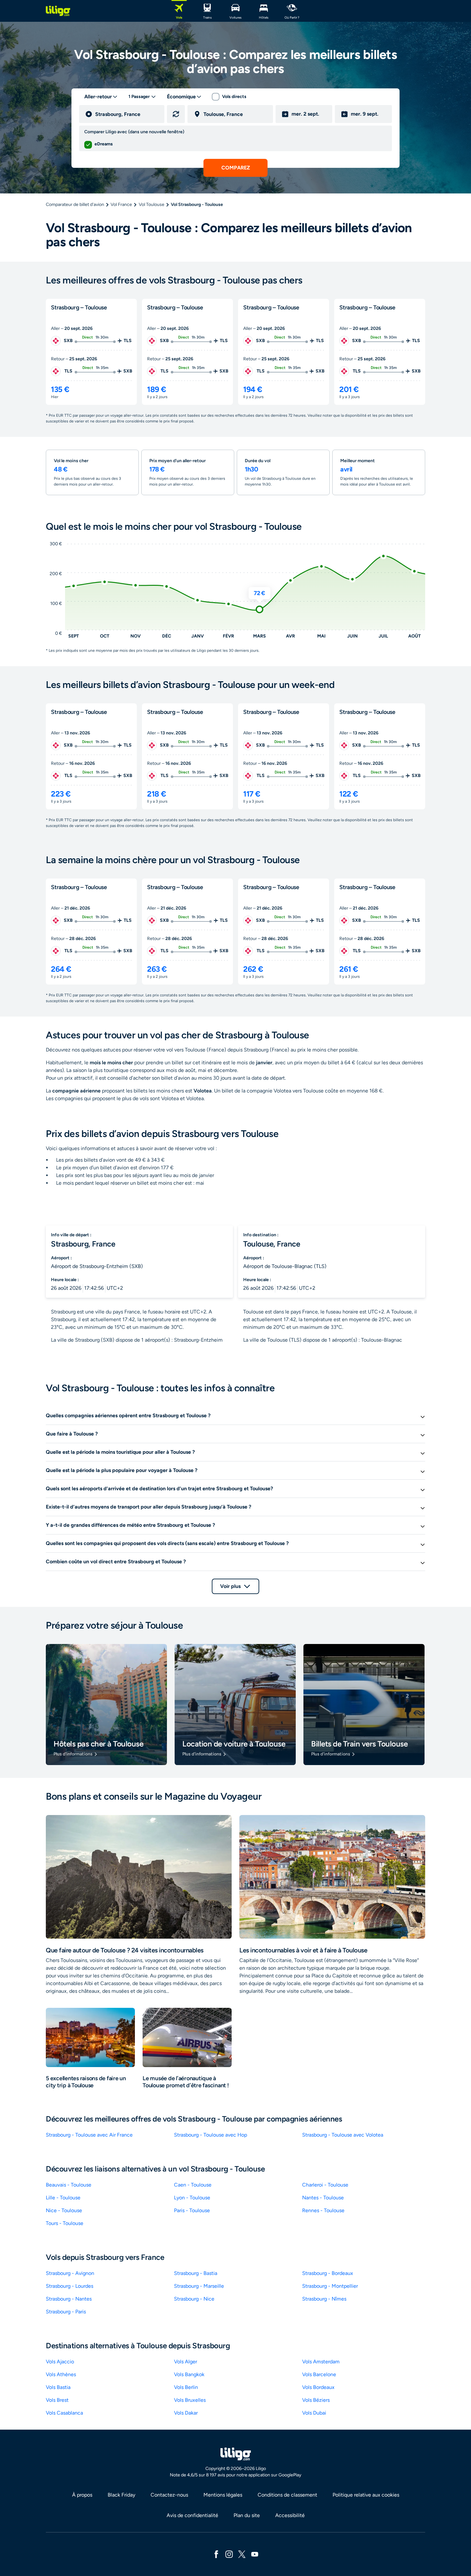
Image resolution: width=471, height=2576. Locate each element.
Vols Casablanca (64, 2413)
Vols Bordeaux (318, 2387)
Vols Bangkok (189, 2374)
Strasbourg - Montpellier (330, 2286)
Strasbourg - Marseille (199, 2286)
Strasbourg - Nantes (69, 2299)
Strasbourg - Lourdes (70, 2286)
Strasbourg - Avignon (70, 2273)
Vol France (121, 204)
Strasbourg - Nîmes (324, 2299)
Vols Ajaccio (60, 2362)
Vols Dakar (186, 2413)
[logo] (58, 11)
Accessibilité (290, 2515)
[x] (242, 2554)
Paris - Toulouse (192, 2210)
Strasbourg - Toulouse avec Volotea (343, 2135)
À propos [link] (82, 2495)
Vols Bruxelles (190, 2400)
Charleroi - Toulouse (325, 2185)
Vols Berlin (186, 2387)
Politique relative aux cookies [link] (366, 2495)
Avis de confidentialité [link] (192, 2515)
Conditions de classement (287, 2495)
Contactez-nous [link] (169, 2495)
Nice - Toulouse (64, 2210)
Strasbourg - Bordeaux (328, 2273)
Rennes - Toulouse (323, 2210)
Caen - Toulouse (193, 2185)
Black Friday (121, 2495)
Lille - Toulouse (63, 2198)
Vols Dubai (314, 2413)
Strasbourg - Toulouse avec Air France (89, 2135)
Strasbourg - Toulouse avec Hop (211, 2135)
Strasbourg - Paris (66, 2312)
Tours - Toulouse (65, 2223)
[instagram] (229, 2554)
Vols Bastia (58, 2387)
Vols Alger (186, 2362)
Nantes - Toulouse (323, 2198)
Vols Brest (57, 2400)
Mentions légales (223, 2495)
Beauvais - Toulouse (69, 2185)
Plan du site (247, 2515)
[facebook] (216, 2554)
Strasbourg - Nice (194, 2299)
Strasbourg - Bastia (196, 2273)
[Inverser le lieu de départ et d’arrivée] (176, 114)
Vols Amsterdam (321, 2362)
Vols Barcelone (319, 2374)
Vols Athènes (61, 2374)
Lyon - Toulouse (192, 2198)
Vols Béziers (316, 2400)
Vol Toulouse (152, 204)
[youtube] (255, 2554)
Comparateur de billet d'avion (75, 204)
